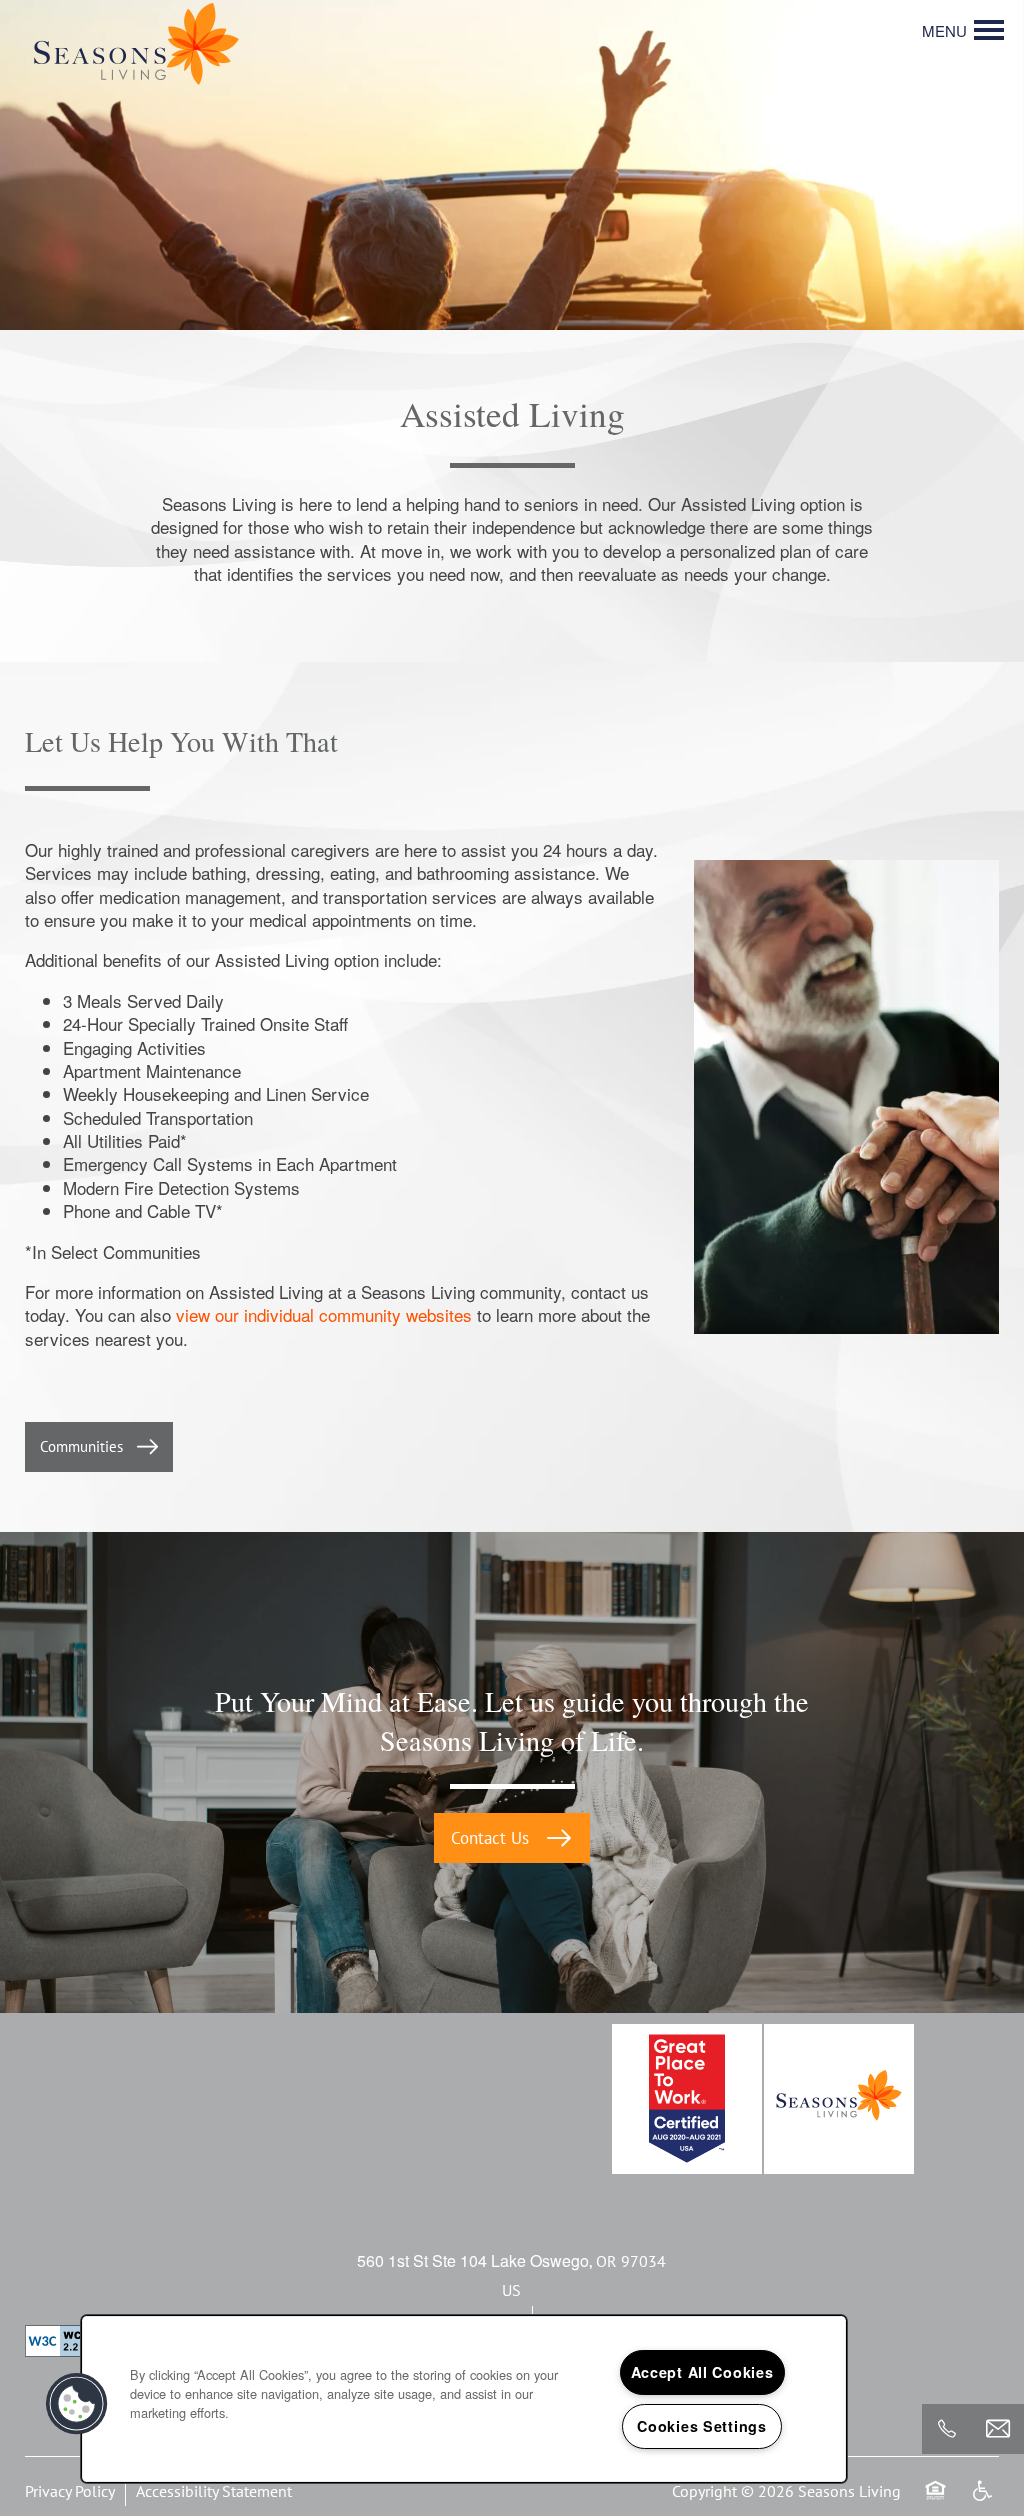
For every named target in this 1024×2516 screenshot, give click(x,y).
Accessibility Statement (214, 2491)
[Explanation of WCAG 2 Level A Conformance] (69, 2341)
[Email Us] (998, 2429)
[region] (464, 2399)
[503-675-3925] (947, 2429)
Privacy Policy (70, 2491)
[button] (99, 1447)
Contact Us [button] (492, 1838)
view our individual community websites (324, 1314)
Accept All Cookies (702, 2372)
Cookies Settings (702, 2426)
